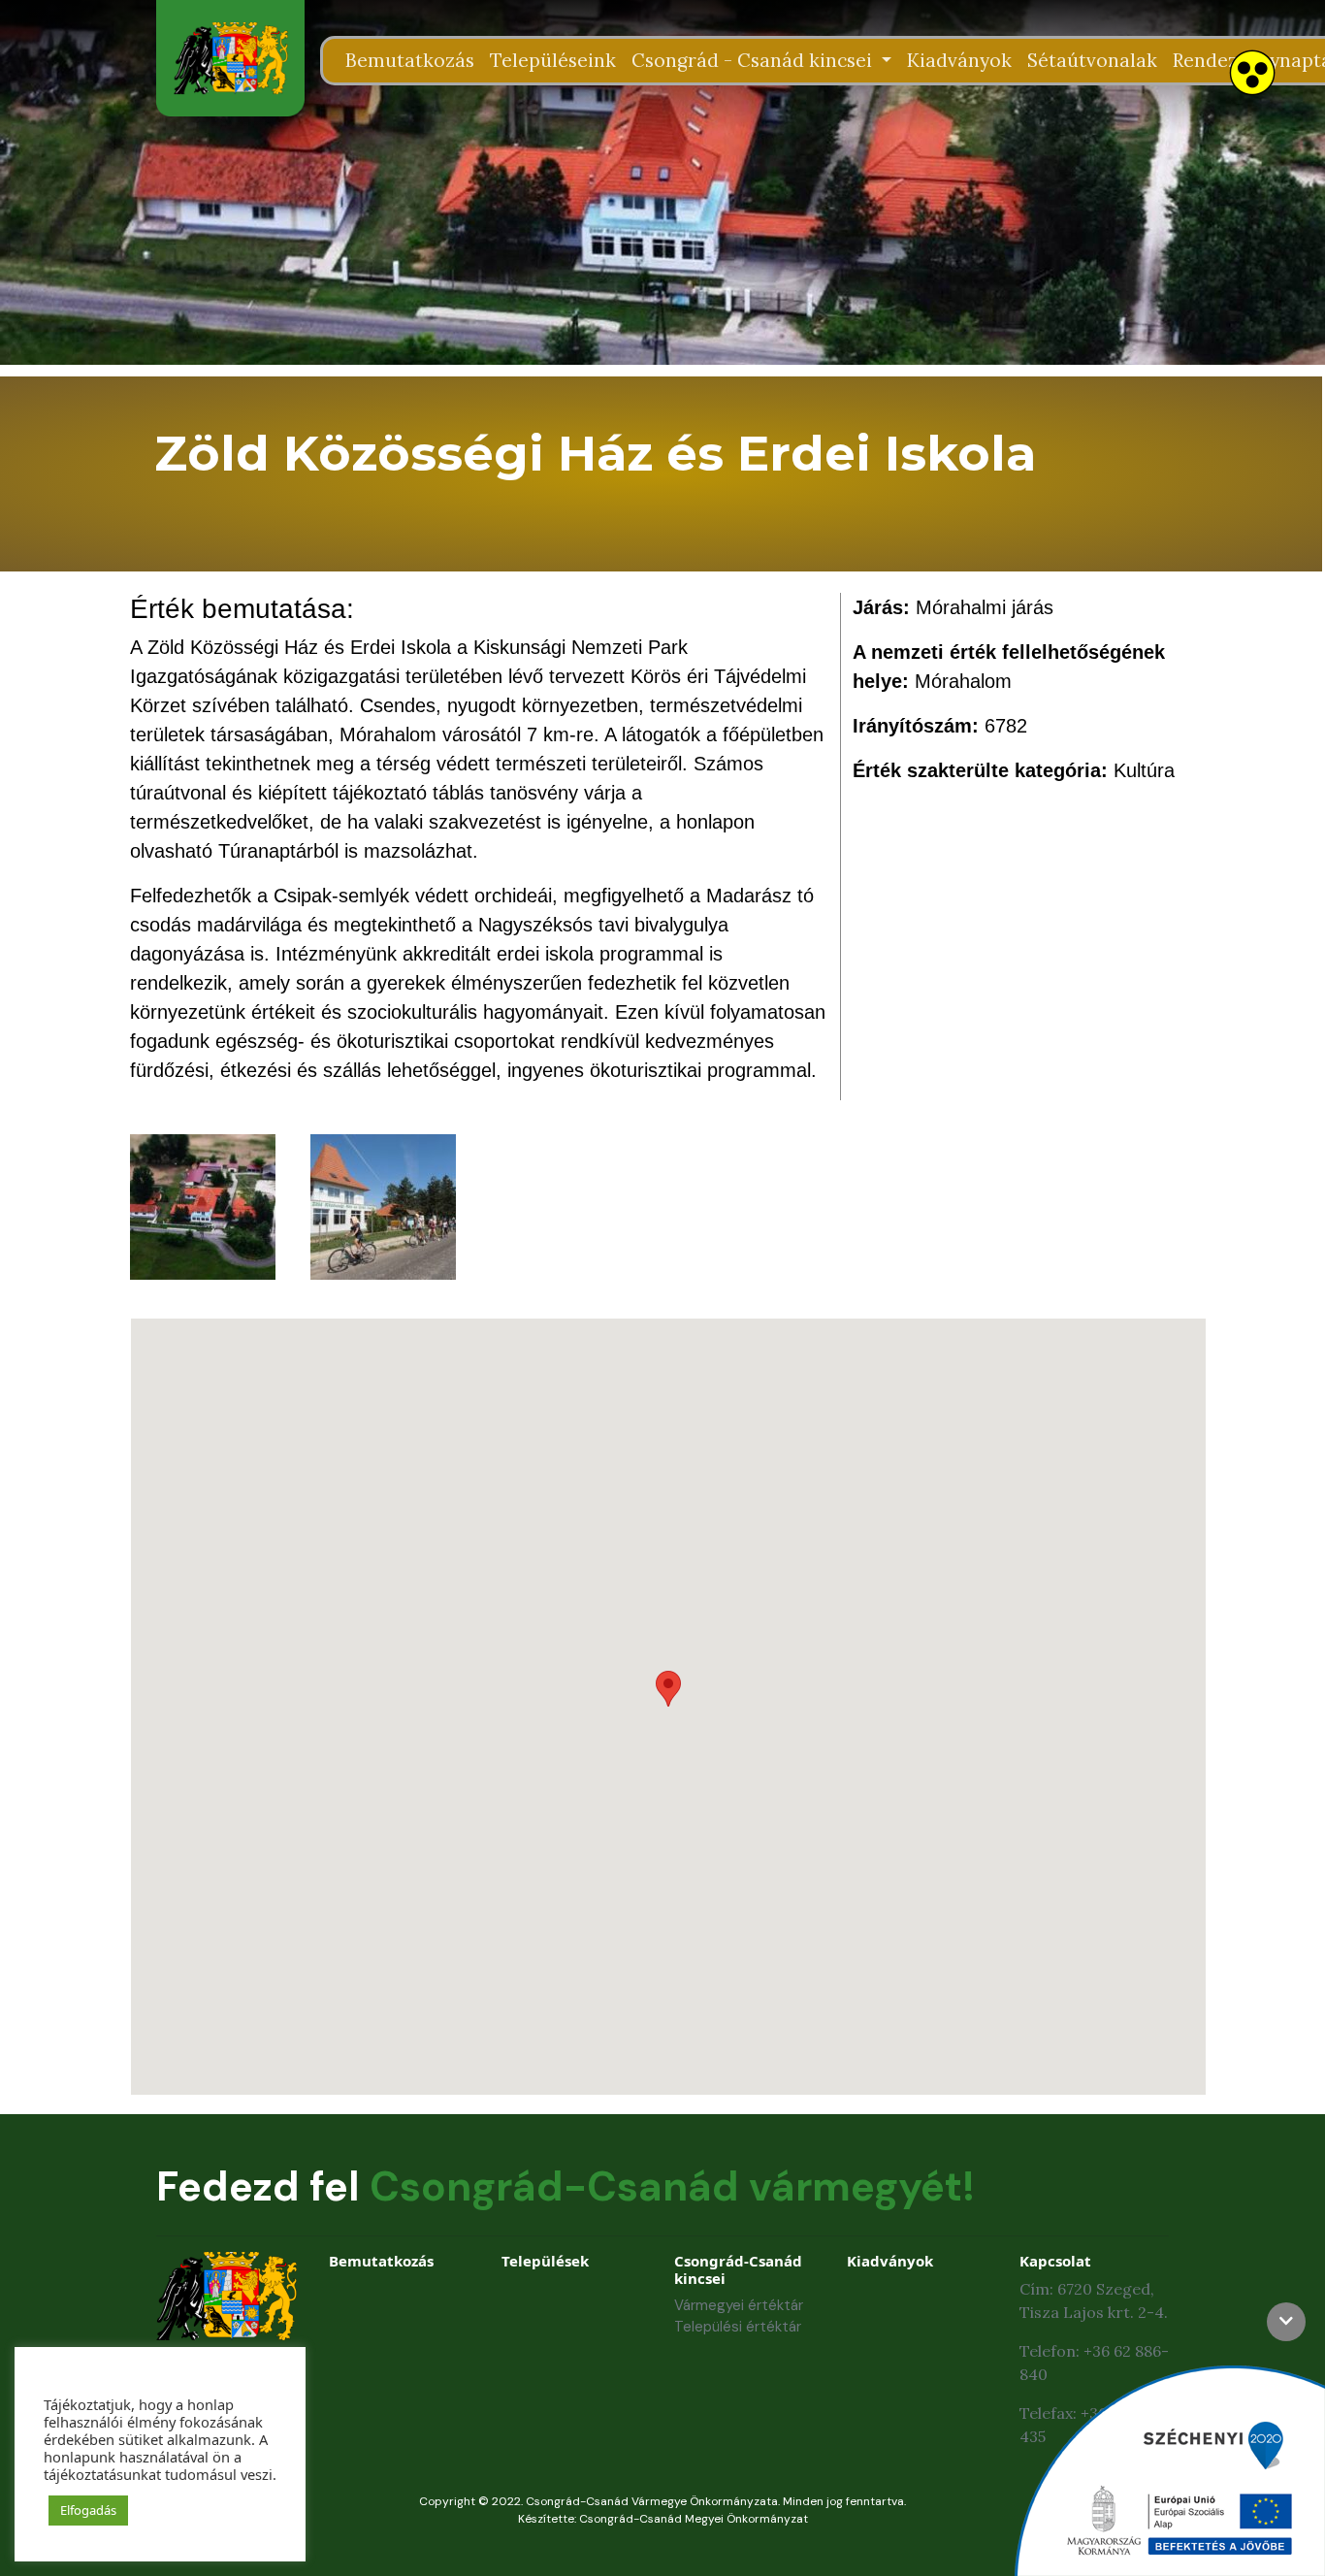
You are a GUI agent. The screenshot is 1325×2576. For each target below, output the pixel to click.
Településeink (553, 60)
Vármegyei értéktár (739, 2305)
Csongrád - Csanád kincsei (754, 60)
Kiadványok (959, 60)
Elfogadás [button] (88, 2510)
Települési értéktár (738, 2327)
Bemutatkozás (410, 60)
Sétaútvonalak (1092, 60)
